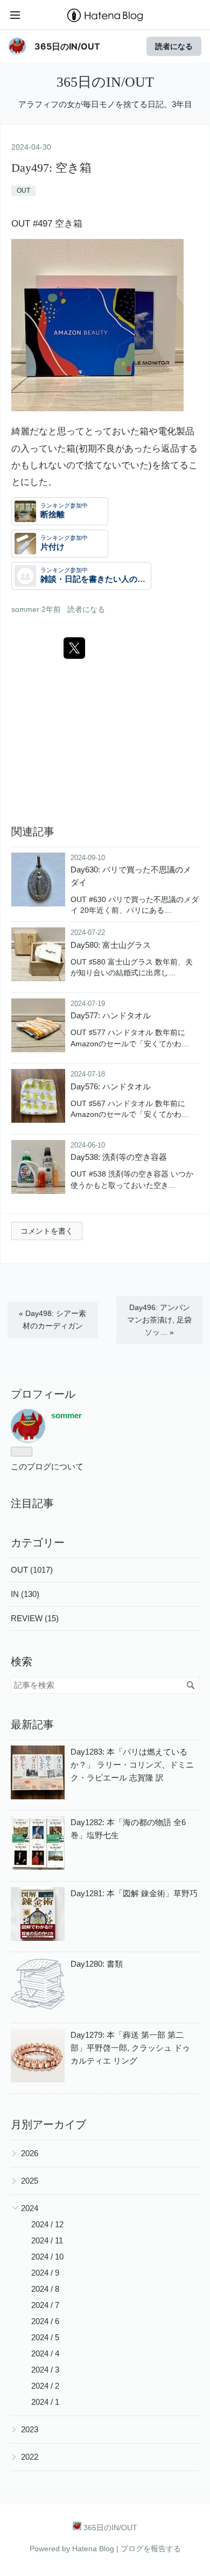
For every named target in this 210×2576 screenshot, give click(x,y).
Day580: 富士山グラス (111, 945)
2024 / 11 (47, 2240)
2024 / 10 (47, 2257)
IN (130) (25, 1594)
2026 (30, 2153)
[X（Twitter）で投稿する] (74, 648)
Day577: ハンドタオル (111, 1015)
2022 (30, 2457)
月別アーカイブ (48, 2124)
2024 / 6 (45, 2321)
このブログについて (47, 1466)
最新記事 (32, 1725)
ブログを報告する (151, 2549)
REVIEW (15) (35, 1618)
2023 (30, 2429)
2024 (30, 2208)
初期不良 (97, 449)
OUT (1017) (32, 1570)
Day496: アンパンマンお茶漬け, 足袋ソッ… (159, 1320)
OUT (23, 191)
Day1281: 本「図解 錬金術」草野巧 (134, 1893)
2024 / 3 (45, 2370)
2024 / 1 (45, 2402)
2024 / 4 (45, 2353)
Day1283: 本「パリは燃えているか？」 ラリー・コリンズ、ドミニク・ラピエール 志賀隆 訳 (132, 1765)
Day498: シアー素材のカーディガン (52, 1319)
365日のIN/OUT (67, 46)
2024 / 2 (45, 2386)
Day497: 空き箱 (51, 168)
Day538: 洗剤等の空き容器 (119, 1157)
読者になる (174, 46)
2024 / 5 (45, 2337)
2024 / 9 (45, 2273)
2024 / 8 (45, 2289)
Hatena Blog (93, 2549)
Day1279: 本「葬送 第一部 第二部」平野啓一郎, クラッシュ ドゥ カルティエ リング (130, 2048)
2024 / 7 (45, 2305)
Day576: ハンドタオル (111, 1086)
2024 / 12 (47, 2224)
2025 (30, 2181)
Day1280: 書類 (97, 1964)
